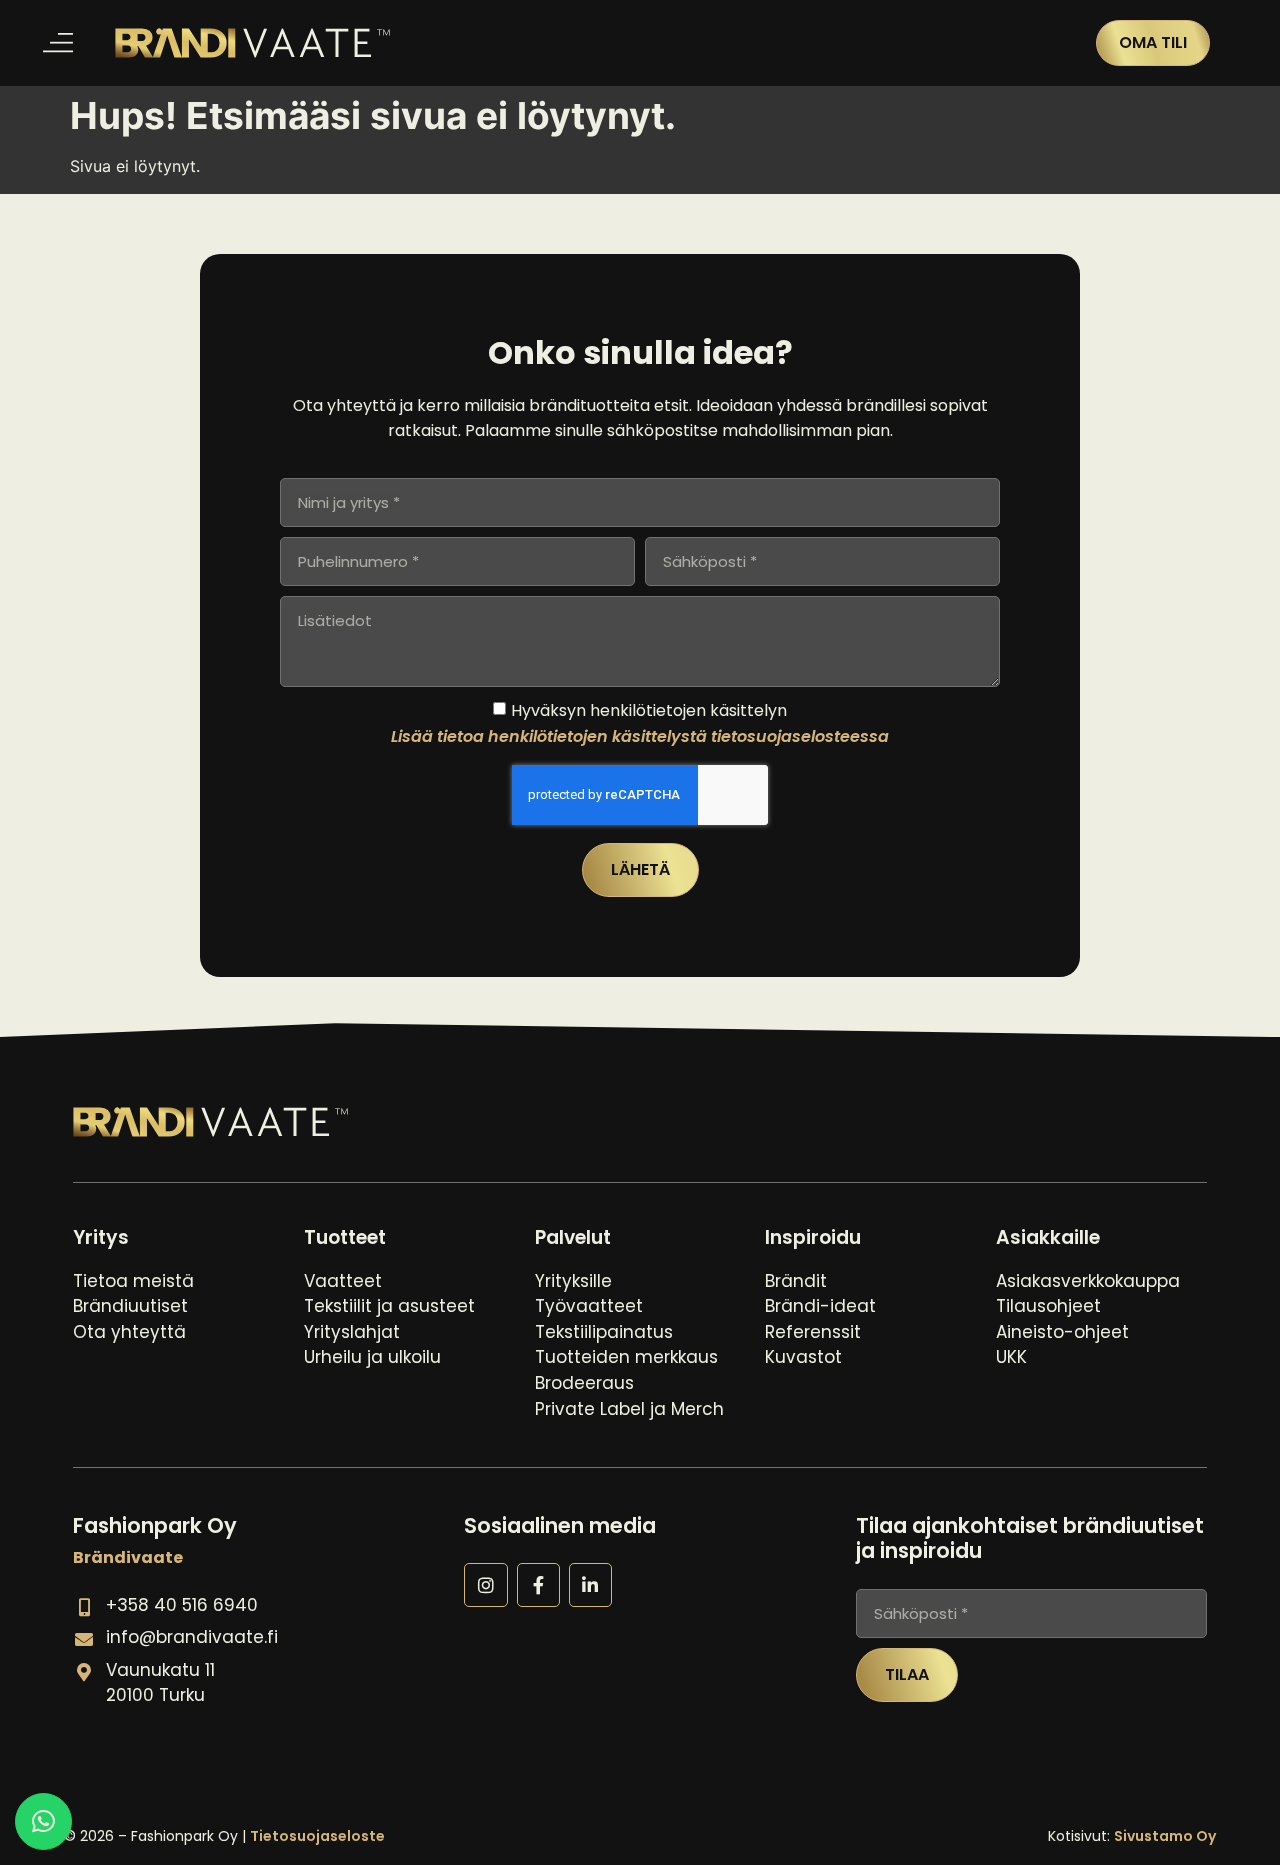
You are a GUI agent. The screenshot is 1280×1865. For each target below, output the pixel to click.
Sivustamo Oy (1165, 1836)
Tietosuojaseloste (317, 1836)
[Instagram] (485, 1584)
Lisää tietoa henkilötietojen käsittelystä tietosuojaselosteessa (640, 736)
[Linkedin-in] (590, 1584)
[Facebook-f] (538, 1584)
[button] (57, 43)
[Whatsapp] (43, 1821)
